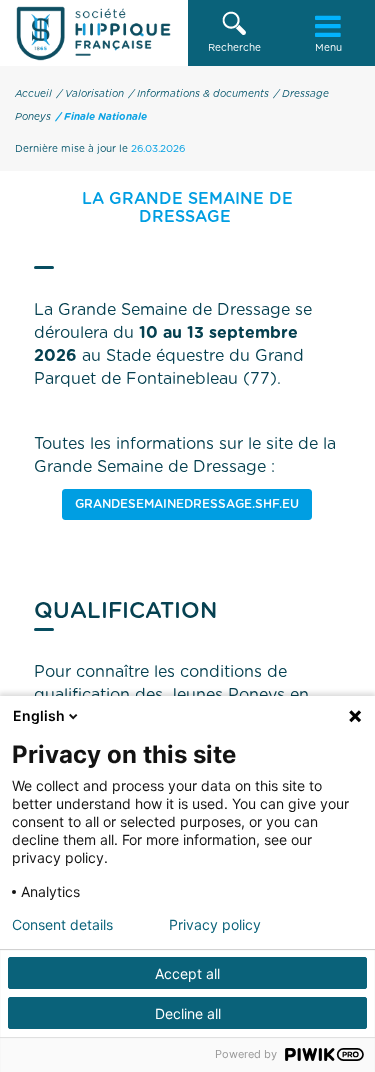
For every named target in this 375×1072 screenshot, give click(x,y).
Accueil (33, 94)
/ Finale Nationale (101, 117)
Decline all (188, 1013)
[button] (235, 33)
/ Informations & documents (199, 94)
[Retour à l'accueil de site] (94, 33)
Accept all (187, 973)
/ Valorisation (90, 94)
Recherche (234, 48)
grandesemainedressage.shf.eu (187, 504)
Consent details (62, 925)
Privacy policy (215, 925)
